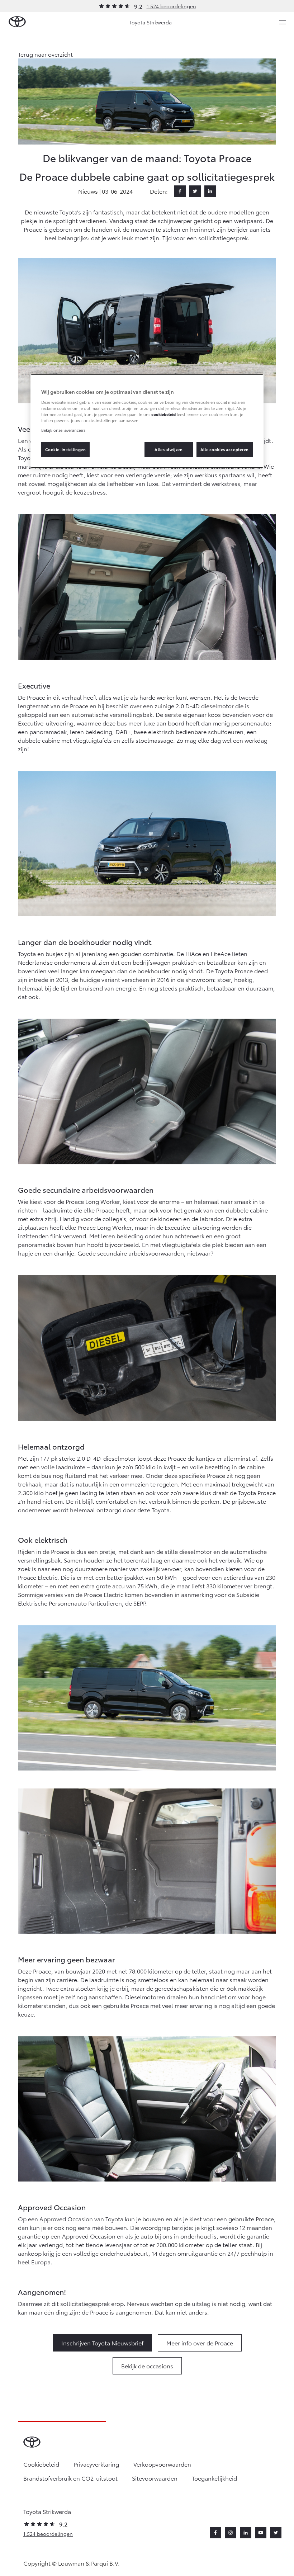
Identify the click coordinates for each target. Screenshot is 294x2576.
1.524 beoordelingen (171, 6)
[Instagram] (231, 2533)
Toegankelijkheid (214, 2478)
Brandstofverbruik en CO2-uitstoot (70, 2478)
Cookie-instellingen (66, 449)
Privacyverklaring (96, 2464)
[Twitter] (195, 191)
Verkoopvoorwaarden (162, 2464)
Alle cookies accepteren (225, 449)
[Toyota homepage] (17, 22)
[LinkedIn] (210, 191)
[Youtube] (261, 2533)
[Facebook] (180, 191)
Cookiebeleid (41, 2464)
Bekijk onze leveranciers (63, 430)
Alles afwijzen (169, 449)
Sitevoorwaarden (155, 2478)
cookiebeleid (163, 414)
